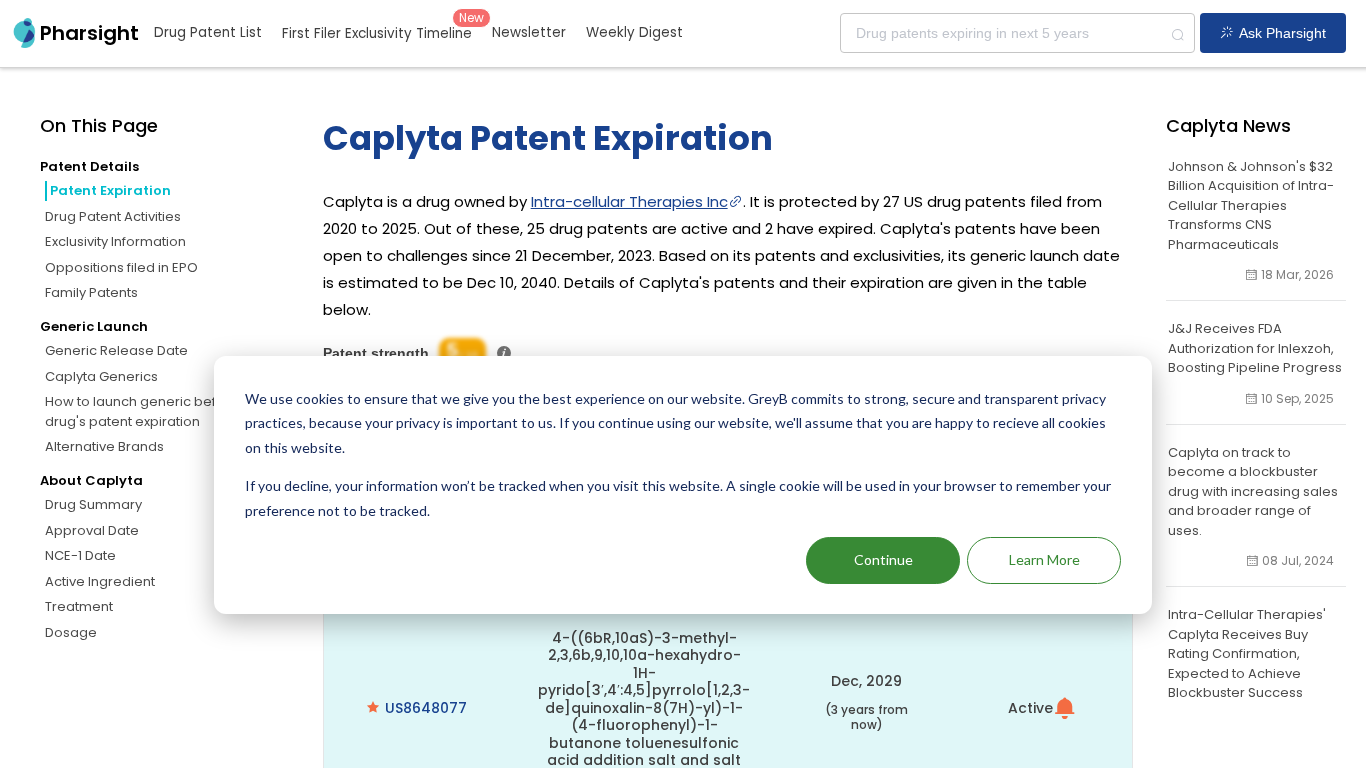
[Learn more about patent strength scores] (504, 353)
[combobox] (1017, 33)
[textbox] (1017, 33)
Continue (883, 559)
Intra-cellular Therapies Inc (629, 201)
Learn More (1044, 559)
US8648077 (426, 708)
